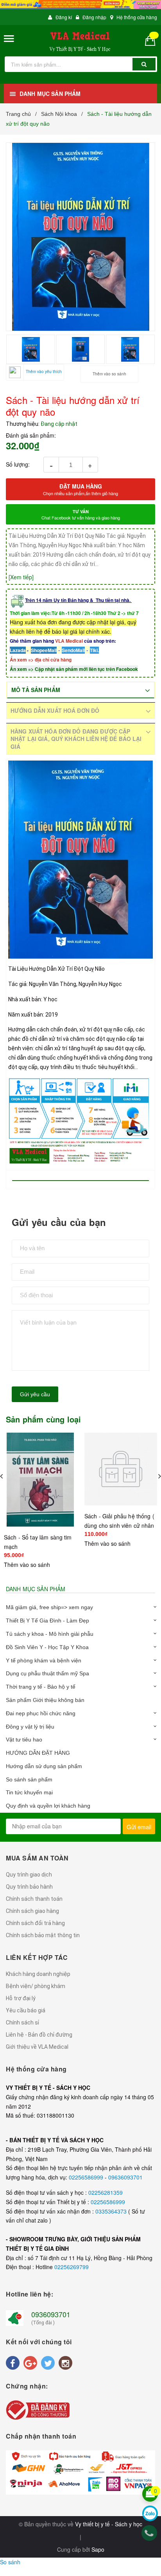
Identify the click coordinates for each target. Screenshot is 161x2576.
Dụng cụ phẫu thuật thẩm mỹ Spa (47, 1673)
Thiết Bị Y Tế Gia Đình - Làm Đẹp (47, 1621)
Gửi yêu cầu (35, 1394)
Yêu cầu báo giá (26, 2010)
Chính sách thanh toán (34, 1899)
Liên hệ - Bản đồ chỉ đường (39, 2035)
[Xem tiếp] (21, 577)
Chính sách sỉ (22, 2023)
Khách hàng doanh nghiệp (38, 1974)
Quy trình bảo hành (29, 1887)
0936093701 (51, 2314)
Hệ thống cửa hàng (137, 17)
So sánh (10, 2562)
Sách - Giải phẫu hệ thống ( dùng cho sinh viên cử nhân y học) (119, 1525)
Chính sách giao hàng (32, 1911)
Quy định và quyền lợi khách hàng (48, 1806)
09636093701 (125, 2177)
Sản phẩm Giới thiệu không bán (45, 1700)
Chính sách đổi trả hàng (35, 1923)
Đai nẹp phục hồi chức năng (41, 1713)
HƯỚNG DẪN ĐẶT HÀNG (38, 1753)
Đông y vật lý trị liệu (30, 1727)
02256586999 (87, 2177)
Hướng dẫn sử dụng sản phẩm (44, 1766)
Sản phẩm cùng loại (44, 1419)
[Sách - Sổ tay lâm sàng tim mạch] (40, 1480)
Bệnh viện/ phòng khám (36, 1986)
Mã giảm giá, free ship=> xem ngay (49, 1607)
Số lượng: (18, 464)
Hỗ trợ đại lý (21, 1998)
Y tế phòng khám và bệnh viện (44, 1660)
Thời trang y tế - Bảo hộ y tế (41, 1687)
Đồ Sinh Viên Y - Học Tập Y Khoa (47, 1647)
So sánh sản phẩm (29, 1779)
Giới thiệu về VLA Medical (37, 2047)
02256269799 (72, 2267)
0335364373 (112, 2211)
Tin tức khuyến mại (29, 1792)
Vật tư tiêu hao (24, 1740)
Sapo (98, 2549)
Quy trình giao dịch (29, 1875)
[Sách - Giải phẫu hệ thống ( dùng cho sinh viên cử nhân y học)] (121, 1469)
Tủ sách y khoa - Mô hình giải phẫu (50, 1634)
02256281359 (106, 2192)
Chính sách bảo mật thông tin (43, 1935)
